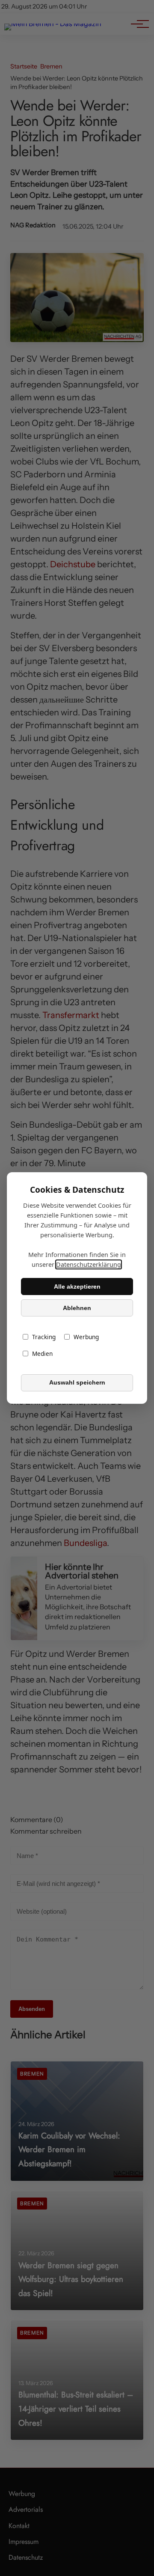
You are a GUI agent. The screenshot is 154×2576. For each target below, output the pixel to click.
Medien (42, 1354)
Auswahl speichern (77, 1383)
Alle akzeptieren (77, 1287)
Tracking (44, 1337)
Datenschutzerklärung (89, 1264)
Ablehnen (77, 1308)
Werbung (86, 1337)
